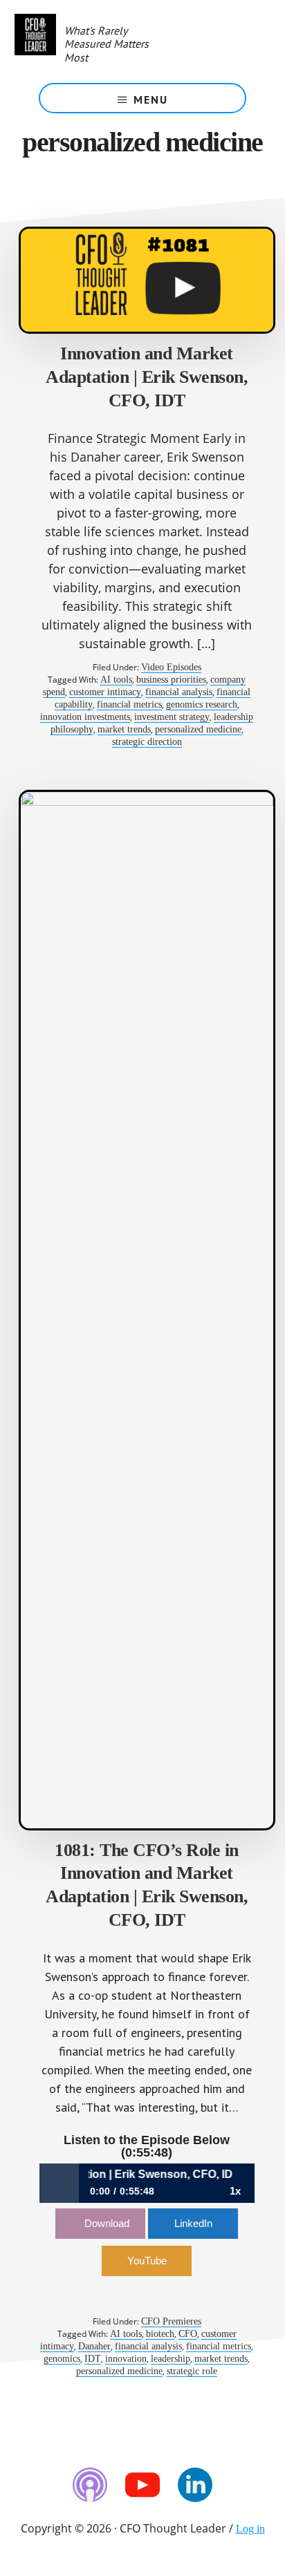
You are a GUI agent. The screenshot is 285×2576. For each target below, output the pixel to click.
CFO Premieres (171, 2321)
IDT (93, 2359)
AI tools (116, 680)
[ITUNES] (90, 2485)
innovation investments (85, 717)
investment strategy (172, 717)
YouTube (147, 2261)
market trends (124, 729)
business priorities (171, 680)
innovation (126, 2359)
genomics (62, 2359)
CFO (188, 2334)
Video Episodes (171, 667)
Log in (250, 2529)
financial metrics (129, 704)
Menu (151, 100)
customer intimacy (105, 692)
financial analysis (179, 692)
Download (107, 2223)
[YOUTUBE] (142, 2485)
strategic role (192, 2371)
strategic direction (147, 742)
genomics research (202, 704)
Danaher (94, 2346)
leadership (171, 2359)
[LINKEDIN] (195, 2485)
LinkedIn (193, 2223)
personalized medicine (198, 729)
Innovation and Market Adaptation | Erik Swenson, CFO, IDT (147, 377)
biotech (160, 2334)
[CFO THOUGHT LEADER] (35, 41)
